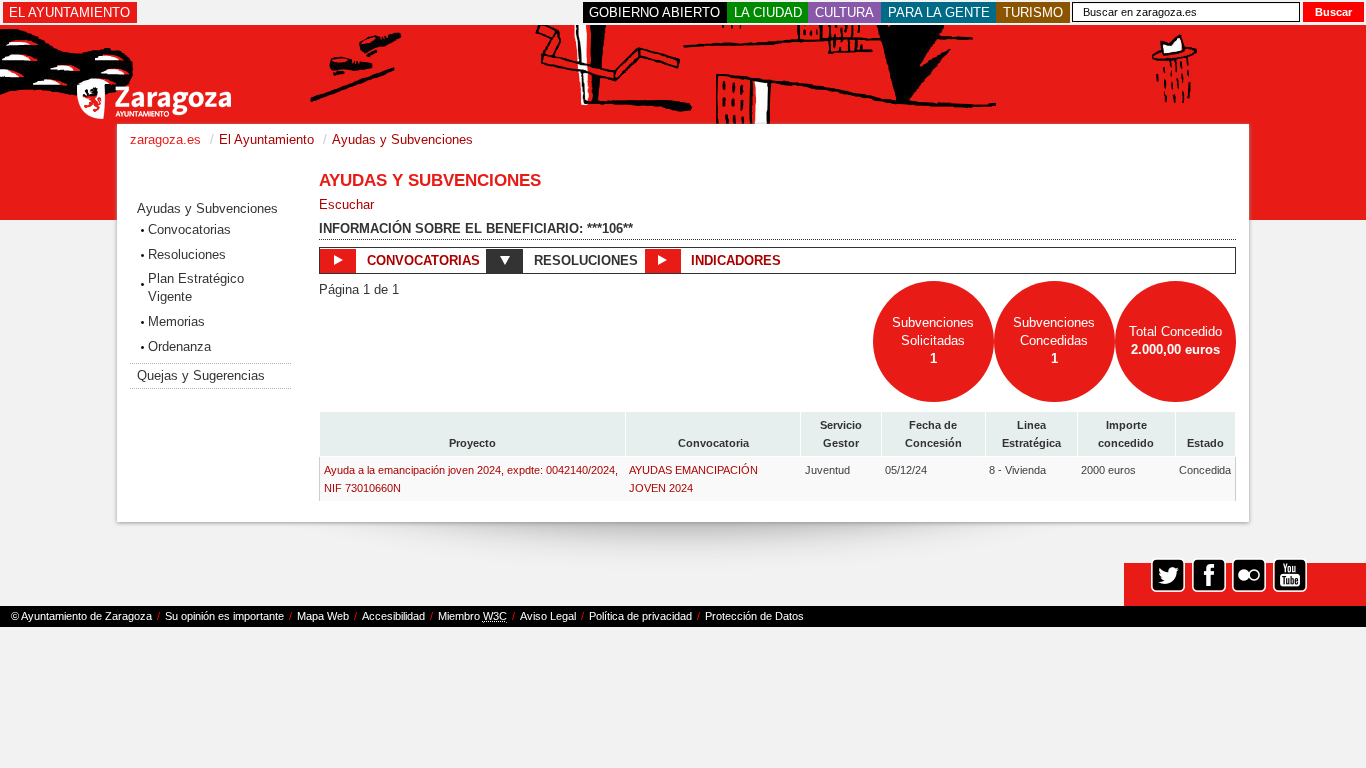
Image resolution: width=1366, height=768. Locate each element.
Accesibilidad (393, 616)
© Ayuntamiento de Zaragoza (81, 616)
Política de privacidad (640, 616)
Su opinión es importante (224, 616)
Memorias (176, 321)
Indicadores (734, 260)
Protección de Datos (754, 616)
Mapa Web (323, 616)
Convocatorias (189, 229)
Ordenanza (179, 346)
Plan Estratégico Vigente (196, 287)
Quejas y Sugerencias (201, 375)
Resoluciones (187, 254)
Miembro (472, 616)
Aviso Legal (548, 616)
